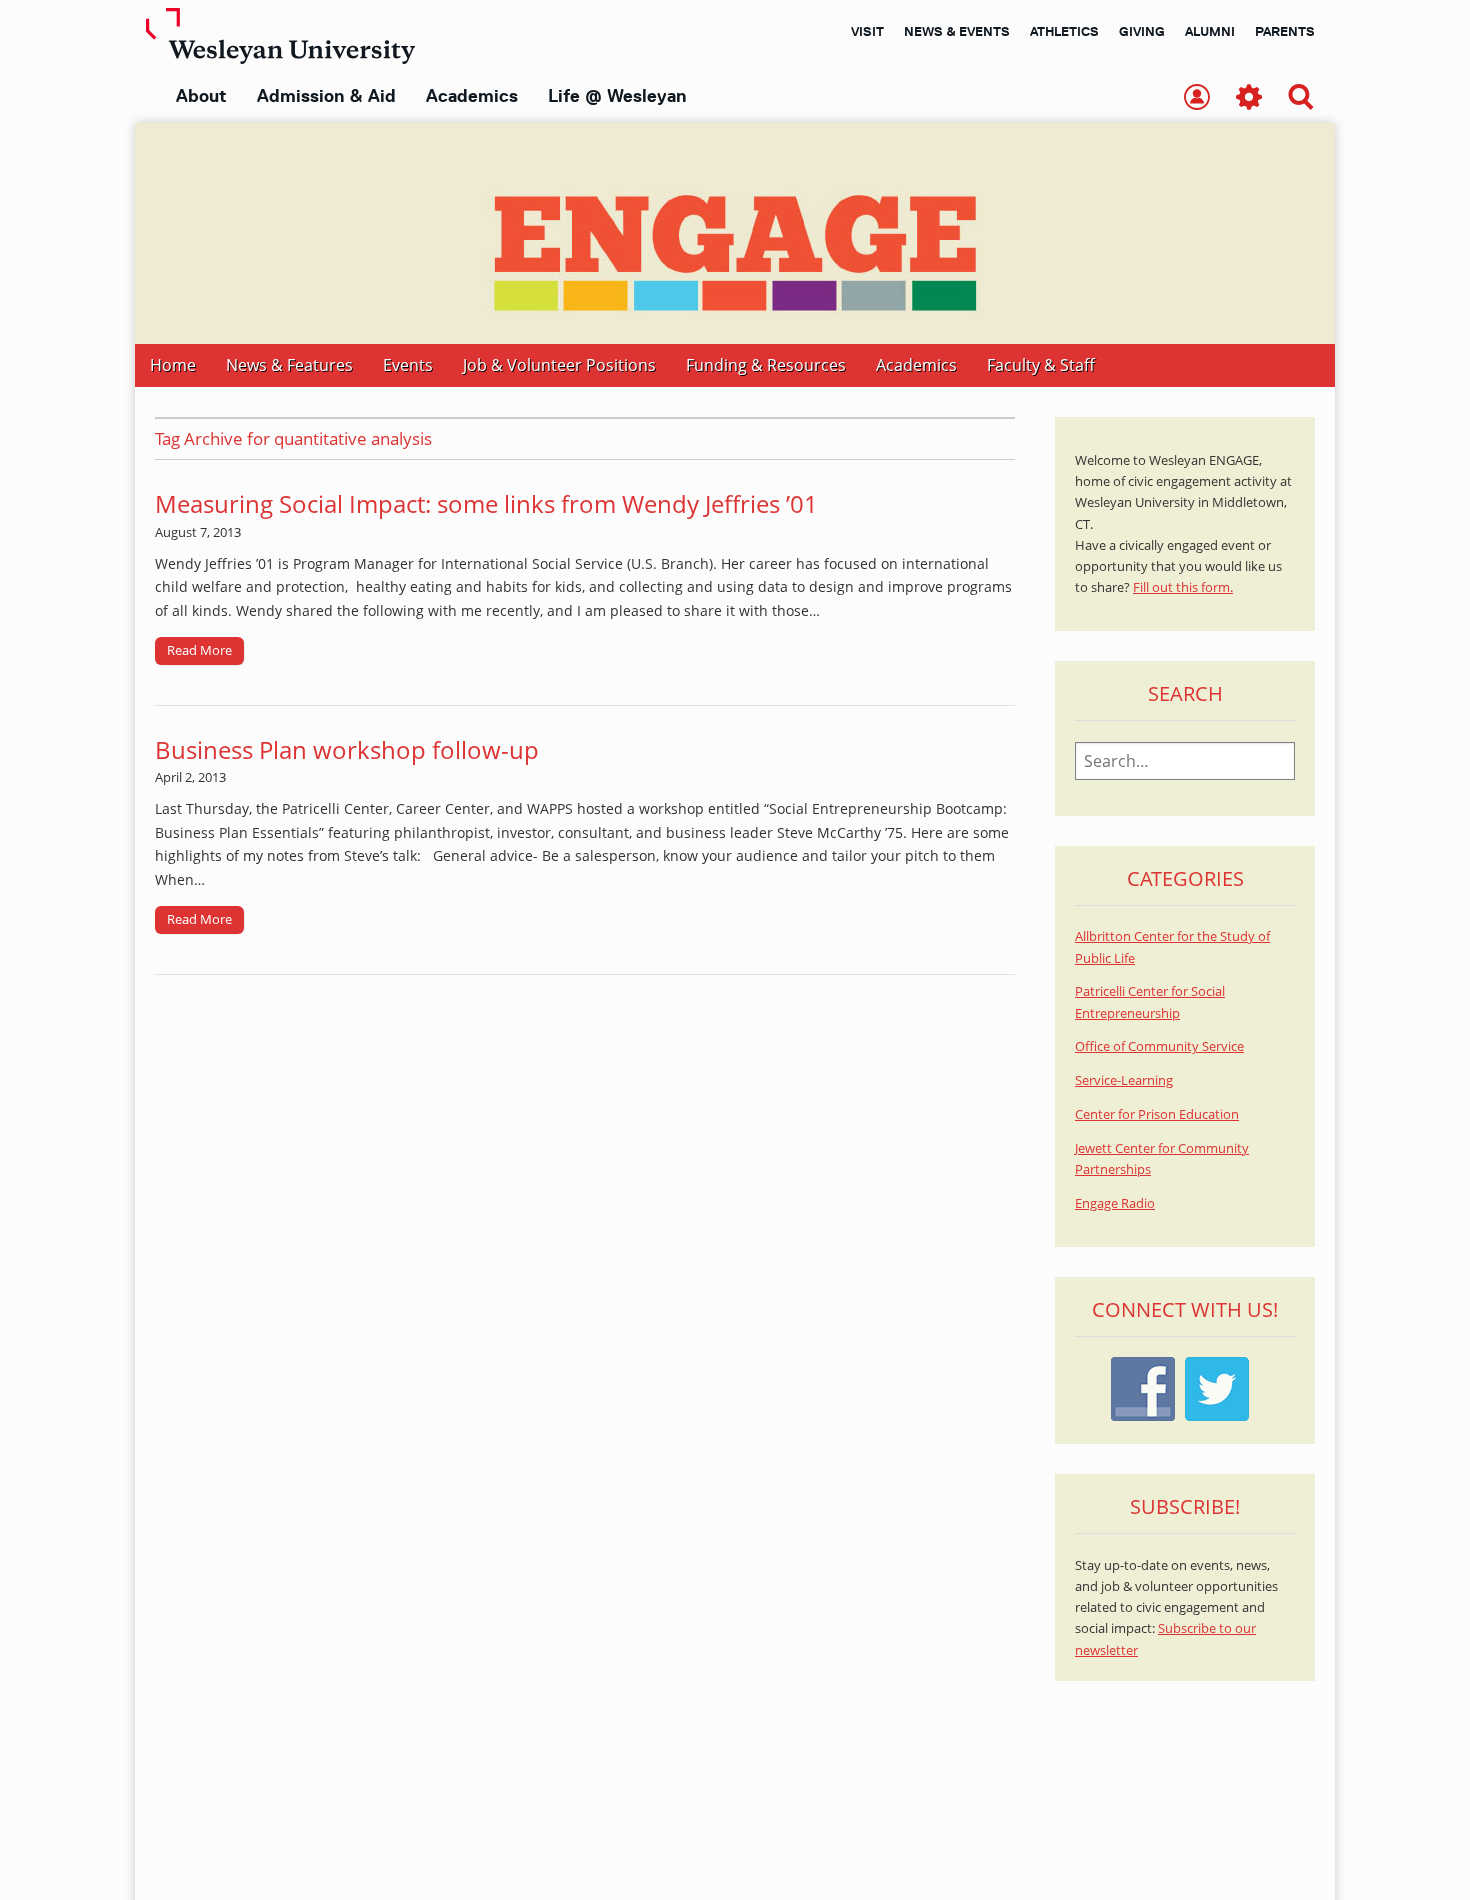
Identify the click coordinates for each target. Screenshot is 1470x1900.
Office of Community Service (1159, 1046)
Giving (1142, 31)
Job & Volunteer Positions (559, 365)
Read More (199, 650)
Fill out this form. (1183, 587)
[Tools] (1249, 98)
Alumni (1210, 31)
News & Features (289, 365)
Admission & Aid (326, 96)
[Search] (1301, 98)
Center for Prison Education (1157, 1114)
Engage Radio (1115, 1203)
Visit (867, 31)
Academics (472, 96)
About (201, 96)
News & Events (957, 31)
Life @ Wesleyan (617, 96)
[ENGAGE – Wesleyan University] (735, 233)
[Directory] (1197, 98)
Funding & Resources (766, 365)
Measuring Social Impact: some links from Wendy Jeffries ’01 (486, 503)
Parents (1285, 31)
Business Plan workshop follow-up (347, 749)
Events (408, 365)
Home (173, 365)
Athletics (1064, 31)
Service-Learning (1124, 1080)
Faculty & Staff (1041, 365)
